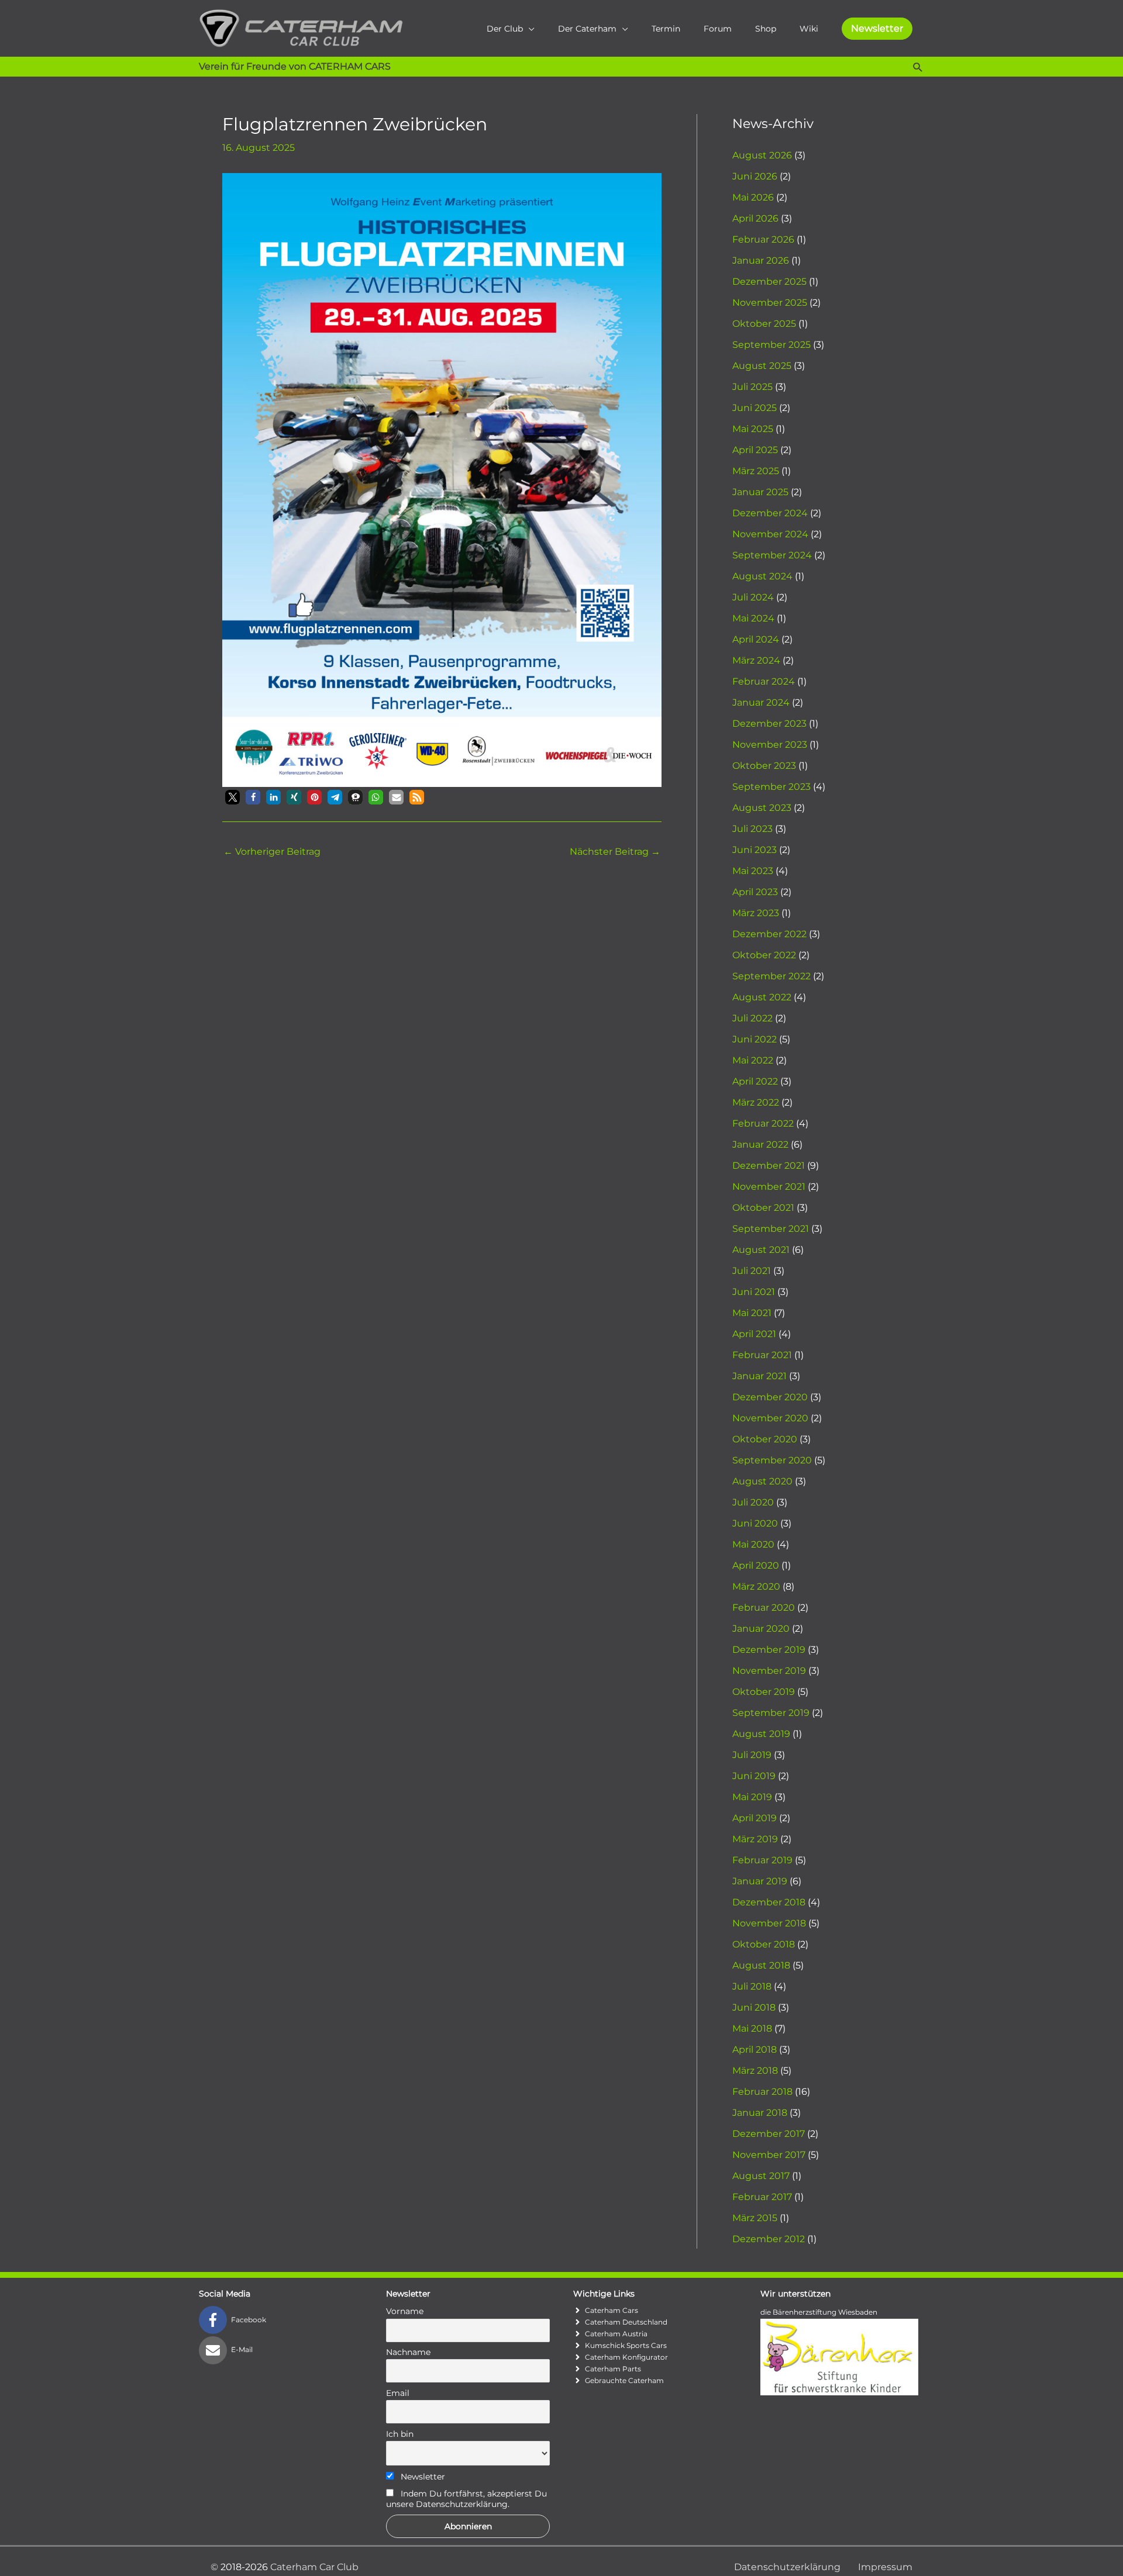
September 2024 (772, 555)
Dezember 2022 (769, 934)
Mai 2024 (753, 618)
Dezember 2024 (770, 513)
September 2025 (771, 345)
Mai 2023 (753, 871)
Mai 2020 (753, 1544)
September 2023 (771, 787)
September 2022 (771, 976)
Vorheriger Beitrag (272, 852)
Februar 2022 (763, 1123)
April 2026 (755, 218)
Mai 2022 (753, 1060)
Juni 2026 (755, 176)
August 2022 (762, 997)
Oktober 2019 (764, 1692)
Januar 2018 (760, 2113)
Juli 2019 (752, 1755)
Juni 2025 (755, 408)
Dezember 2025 (769, 282)
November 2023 (770, 745)
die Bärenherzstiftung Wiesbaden (819, 2312)
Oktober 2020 (765, 1439)
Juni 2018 (754, 2007)
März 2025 (756, 471)
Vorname (405, 2311)
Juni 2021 (754, 1292)
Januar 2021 (759, 1376)
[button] (877, 29)
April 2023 (755, 892)
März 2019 (755, 1839)
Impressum (885, 2567)
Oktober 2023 (764, 766)
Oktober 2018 (764, 1944)
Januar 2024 (761, 702)
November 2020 (770, 1418)
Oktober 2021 (763, 1208)
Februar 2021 (762, 1355)
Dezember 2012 (769, 2239)
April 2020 (756, 1565)
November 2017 (769, 2155)
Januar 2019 (760, 1881)
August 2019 (761, 1734)
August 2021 (761, 1250)
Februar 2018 (762, 2092)
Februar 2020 (764, 1608)
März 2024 (756, 660)
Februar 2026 (763, 239)
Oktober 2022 (764, 955)
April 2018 (755, 2050)
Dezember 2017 (769, 2134)
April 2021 (754, 1334)
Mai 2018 (752, 2028)
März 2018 (755, 2071)
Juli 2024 (753, 597)
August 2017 (761, 2176)
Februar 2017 (762, 2197)
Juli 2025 (752, 387)
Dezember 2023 (769, 724)
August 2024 (762, 576)
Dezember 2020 (770, 1397)
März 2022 (756, 1102)
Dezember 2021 (769, 1166)
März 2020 (756, 1586)
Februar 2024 (764, 681)
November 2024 (770, 534)
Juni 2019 (754, 1776)
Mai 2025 (753, 429)
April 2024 (756, 639)
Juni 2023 (755, 850)
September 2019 (771, 1713)
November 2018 (769, 1923)
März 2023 (756, 913)
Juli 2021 (752, 1271)
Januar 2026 (761, 260)
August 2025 (762, 366)
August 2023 (762, 808)
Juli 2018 (752, 1986)
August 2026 (762, 155)
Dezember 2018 (769, 1902)
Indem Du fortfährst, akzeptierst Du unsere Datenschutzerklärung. (466, 2499)
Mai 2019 (752, 1797)
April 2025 (755, 450)
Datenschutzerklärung (787, 2567)
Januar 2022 (760, 1144)
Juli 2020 (753, 1502)
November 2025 (770, 303)
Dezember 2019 (769, 1650)
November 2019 (769, 1671)
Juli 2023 (752, 829)
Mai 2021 (752, 1313)
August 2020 (762, 1481)
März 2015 (755, 2218)
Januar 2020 (761, 1629)
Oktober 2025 (764, 324)
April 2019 (755, 1818)
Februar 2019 (762, 1860)
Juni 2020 (755, 1523)
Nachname (408, 2352)
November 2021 (769, 1187)
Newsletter (422, 2477)
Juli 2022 (752, 1018)
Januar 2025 (760, 492)
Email (398, 2393)
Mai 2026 (753, 197)
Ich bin (400, 2434)
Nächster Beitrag (615, 852)
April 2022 (755, 1081)
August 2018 (761, 1965)
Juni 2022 (755, 1039)
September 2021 (771, 1229)
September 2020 (772, 1460)
